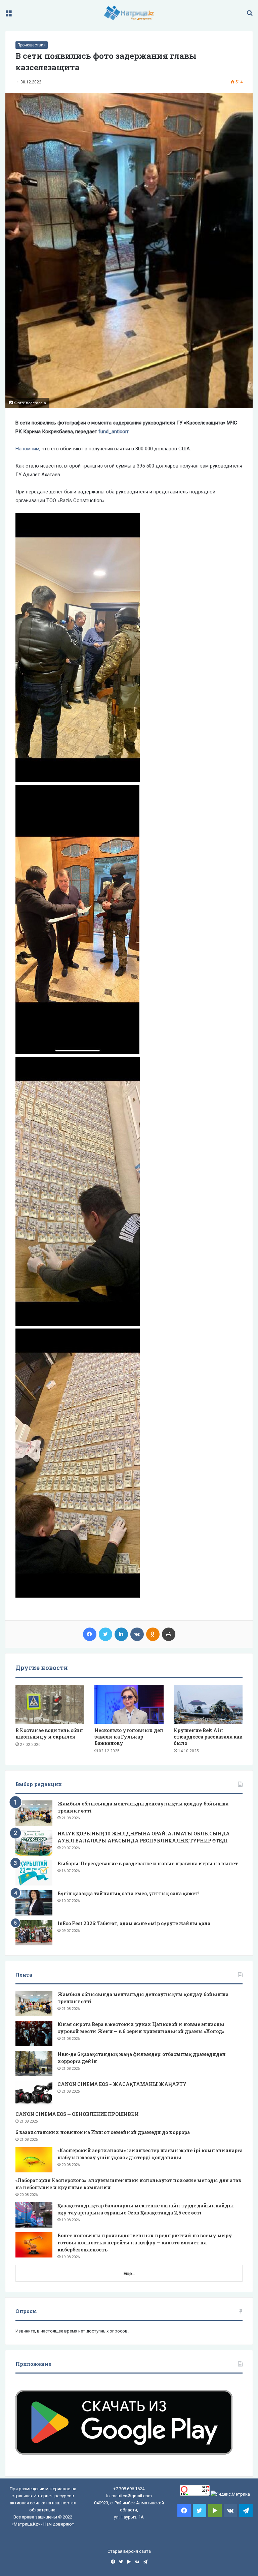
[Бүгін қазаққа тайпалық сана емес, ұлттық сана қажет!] (34, 1903)
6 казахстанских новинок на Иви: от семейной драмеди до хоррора (103, 2132)
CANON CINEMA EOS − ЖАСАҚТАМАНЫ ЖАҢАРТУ (122, 2084)
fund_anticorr (113, 432)
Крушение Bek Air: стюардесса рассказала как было (208, 1737)
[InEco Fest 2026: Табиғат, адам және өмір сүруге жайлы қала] (34, 1933)
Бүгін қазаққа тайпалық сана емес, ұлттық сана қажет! (128, 1893)
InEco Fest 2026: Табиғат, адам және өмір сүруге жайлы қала (134, 1923)
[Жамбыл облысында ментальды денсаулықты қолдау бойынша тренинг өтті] (34, 1813)
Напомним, (28, 449)
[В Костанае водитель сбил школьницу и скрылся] (50, 1704)
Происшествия (32, 45)
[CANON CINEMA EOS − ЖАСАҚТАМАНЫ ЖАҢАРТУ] (34, 2094)
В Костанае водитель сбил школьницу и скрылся (49, 1733)
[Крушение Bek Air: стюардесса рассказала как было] (208, 1704)
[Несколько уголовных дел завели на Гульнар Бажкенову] (129, 1704)
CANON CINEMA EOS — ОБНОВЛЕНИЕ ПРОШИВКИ (77, 2114)
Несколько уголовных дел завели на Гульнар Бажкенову (129, 1737)
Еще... (129, 2273)
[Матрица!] (129, 13)
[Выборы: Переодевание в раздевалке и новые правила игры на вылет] (34, 1873)
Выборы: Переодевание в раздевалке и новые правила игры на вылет (148, 1863)
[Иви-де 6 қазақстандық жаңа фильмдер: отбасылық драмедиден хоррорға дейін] (34, 2064)
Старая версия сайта (129, 2551)
